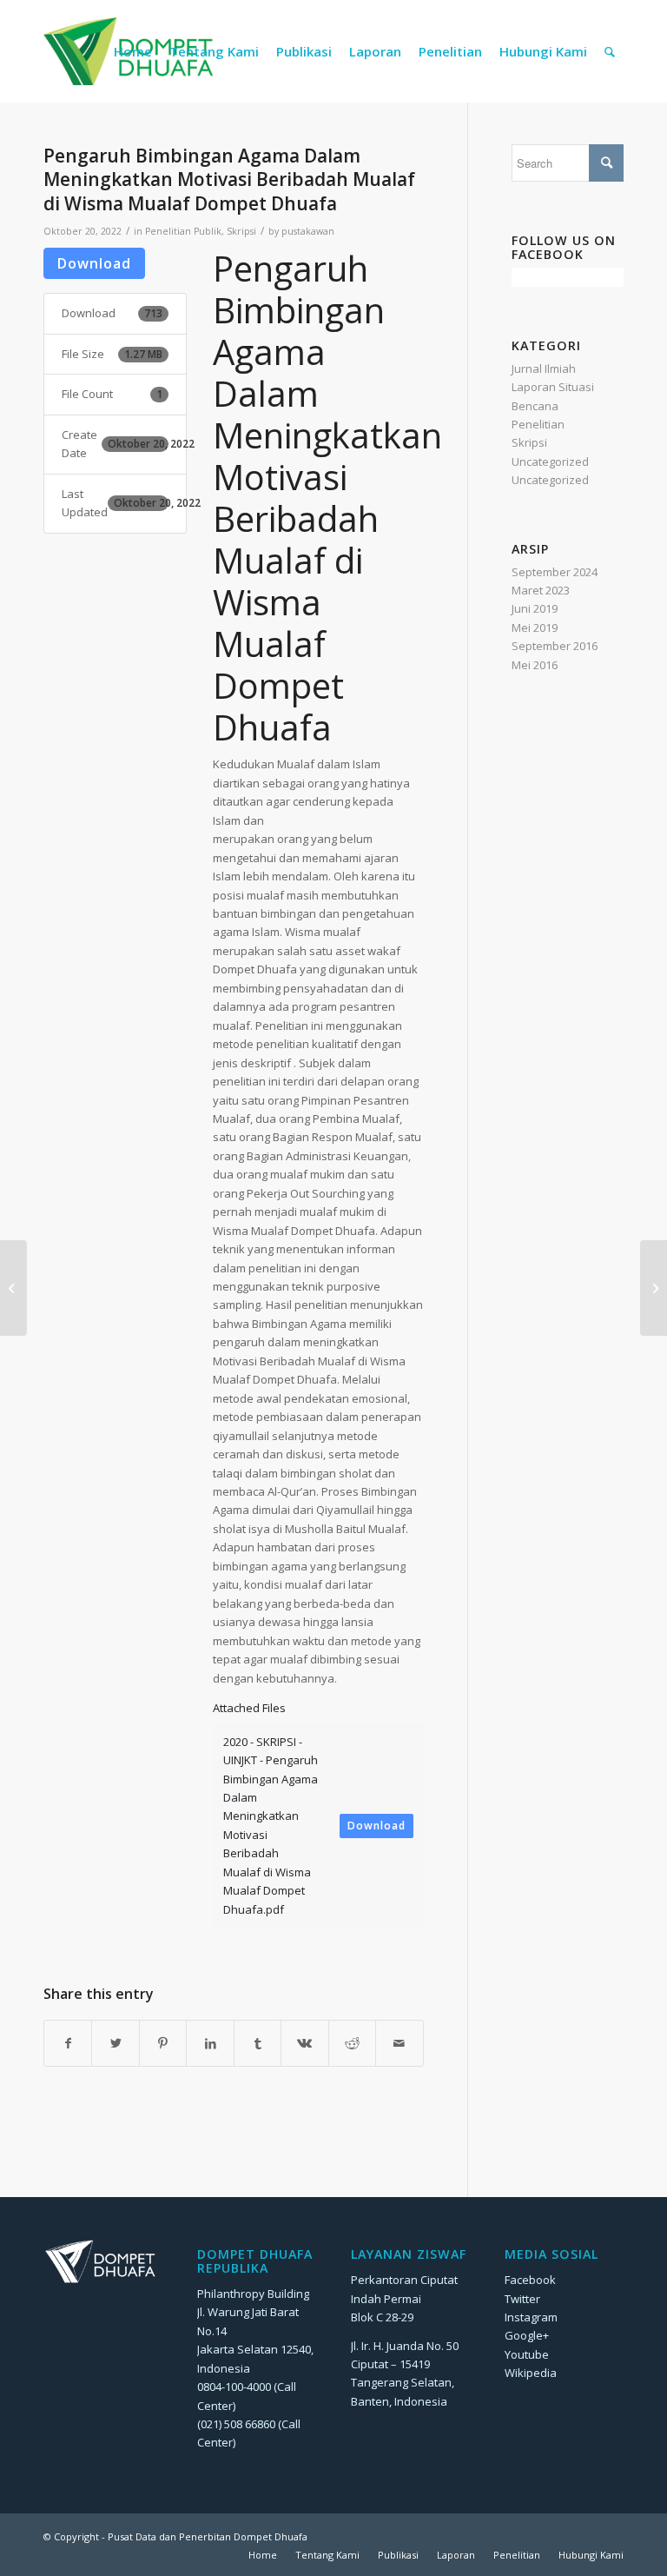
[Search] (610, 51)
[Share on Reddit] (352, 2043)
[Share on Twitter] (115, 2043)
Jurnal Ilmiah (544, 368)
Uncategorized (550, 461)
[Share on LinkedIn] (210, 2043)
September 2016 (555, 646)
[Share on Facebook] (68, 2043)
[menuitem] (133, 51)
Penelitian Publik (183, 231)
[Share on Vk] (304, 2043)
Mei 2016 (535, 665)
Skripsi (241, 231)
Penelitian (538, 424)
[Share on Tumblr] (258, 2043)
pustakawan (308, 231)
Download (94, 263)
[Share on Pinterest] (163, 2043)
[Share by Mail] (399, 2043)
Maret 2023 (541, 590)
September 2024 (555, 572)
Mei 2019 (535, 627)
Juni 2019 (535, 608)
